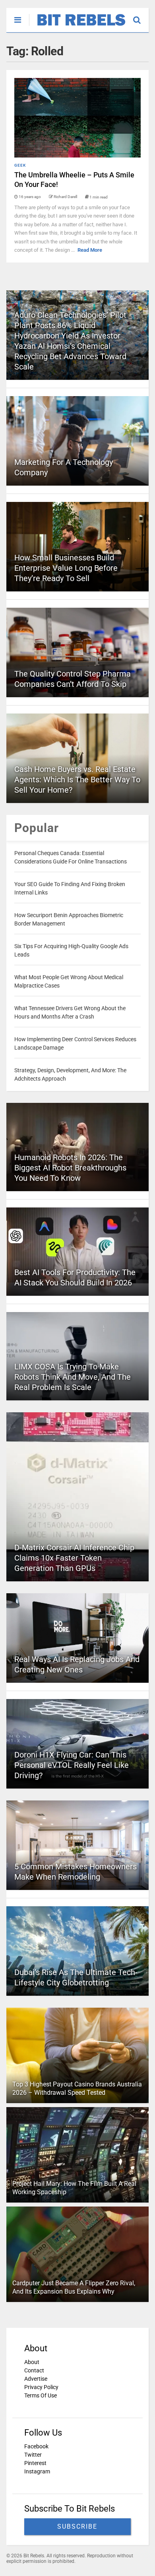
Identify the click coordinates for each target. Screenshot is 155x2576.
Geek (20, 165)
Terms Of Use (41, 2395)
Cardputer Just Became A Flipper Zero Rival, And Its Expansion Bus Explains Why (74, 2287)
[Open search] (141, 16)
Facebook (36, 2446)
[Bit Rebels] (77, 26)
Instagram (37, 2471)
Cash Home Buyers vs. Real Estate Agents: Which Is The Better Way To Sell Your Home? (77, 780)
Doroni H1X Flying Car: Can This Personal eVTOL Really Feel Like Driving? (72, 1765)
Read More (90, 250)
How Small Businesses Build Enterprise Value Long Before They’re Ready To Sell (66, 568)
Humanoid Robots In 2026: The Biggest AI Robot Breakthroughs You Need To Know (70, 1168)
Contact (34, 2370)
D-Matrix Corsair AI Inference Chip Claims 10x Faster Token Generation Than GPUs (74, 1558)
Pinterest (35, 2463)
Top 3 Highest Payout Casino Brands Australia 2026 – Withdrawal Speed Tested (77, 2088)
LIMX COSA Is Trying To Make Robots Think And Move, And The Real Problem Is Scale (73, 1377)
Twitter (33, 2455)
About (32, 2362)
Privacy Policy (41, 2387)
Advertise (36, 2379)
